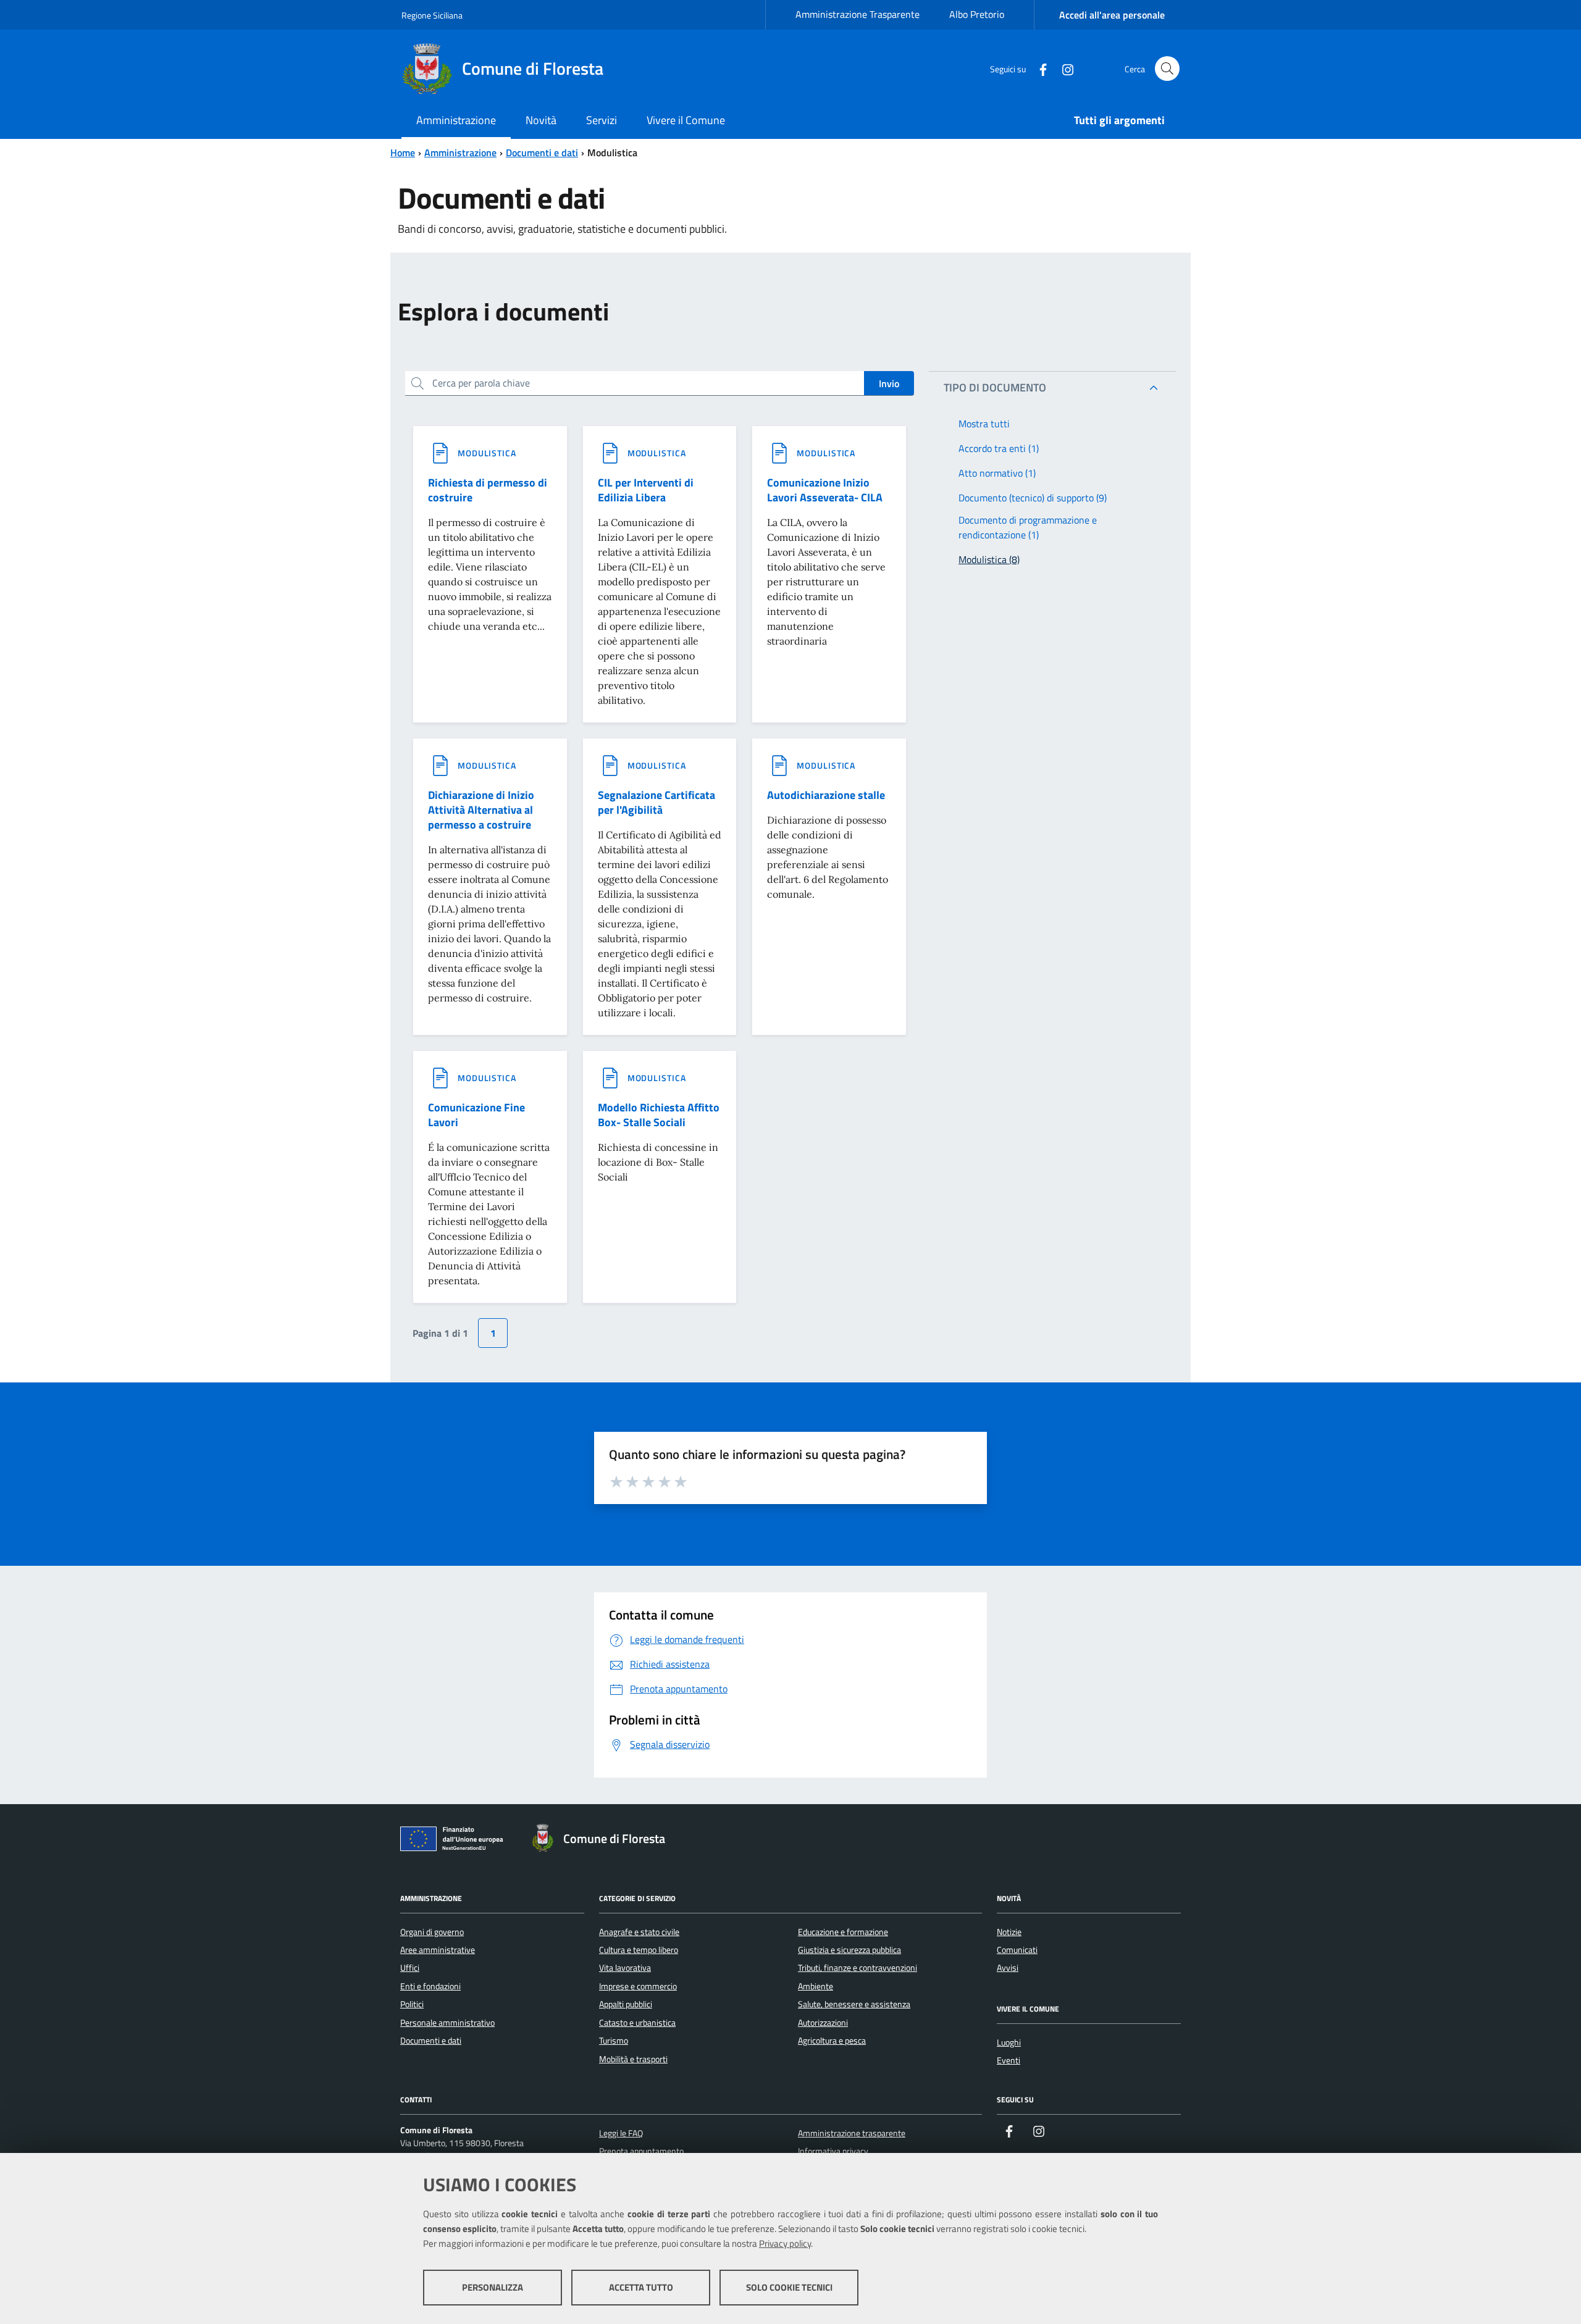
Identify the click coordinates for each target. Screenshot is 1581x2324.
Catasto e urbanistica (637, 2023)
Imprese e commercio (638, 1986)
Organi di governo (432, 1932)
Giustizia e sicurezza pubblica (849, 1950)
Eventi (1009, 2060)
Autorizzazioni (823, 2023)
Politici (412, 2004)
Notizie (1009, 1932)
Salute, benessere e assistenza (854, 2004)
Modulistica (487, 453)
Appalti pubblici (626, 2004)
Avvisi (1008, 1968)
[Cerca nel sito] (1167, 69)
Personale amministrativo (447, 2023)
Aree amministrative (438, 1950)
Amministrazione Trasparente (858, 14)
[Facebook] (1038, 68)
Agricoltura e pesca (832, 2041)
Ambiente (816, 1986)
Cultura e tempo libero (639, 1950)
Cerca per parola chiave (481, 383)
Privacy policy (785, 2243)
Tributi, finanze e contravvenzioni (858, 1968)
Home (403, 153)
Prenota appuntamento (641, 2151)
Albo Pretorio (977, 14)
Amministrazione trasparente (852, 2133)
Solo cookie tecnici (789, 2287)
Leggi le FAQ (621, 2133)
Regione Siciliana (432, 15)
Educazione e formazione (843, 1932)
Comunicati (1017, 1950)
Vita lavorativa (625, 1968)
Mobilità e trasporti (633, 2059)
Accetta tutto (641, 2287)
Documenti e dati (542, 153)
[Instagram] (1063, 68)
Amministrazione (460, 153)
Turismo (614, 2041)
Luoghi (1009, 2042)
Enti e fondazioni (430, 1986)
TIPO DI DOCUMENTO (995, 387)
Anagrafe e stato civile (639, 1932)
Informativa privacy (833, 2151)
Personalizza (493, 2287)
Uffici (410, 1968)
